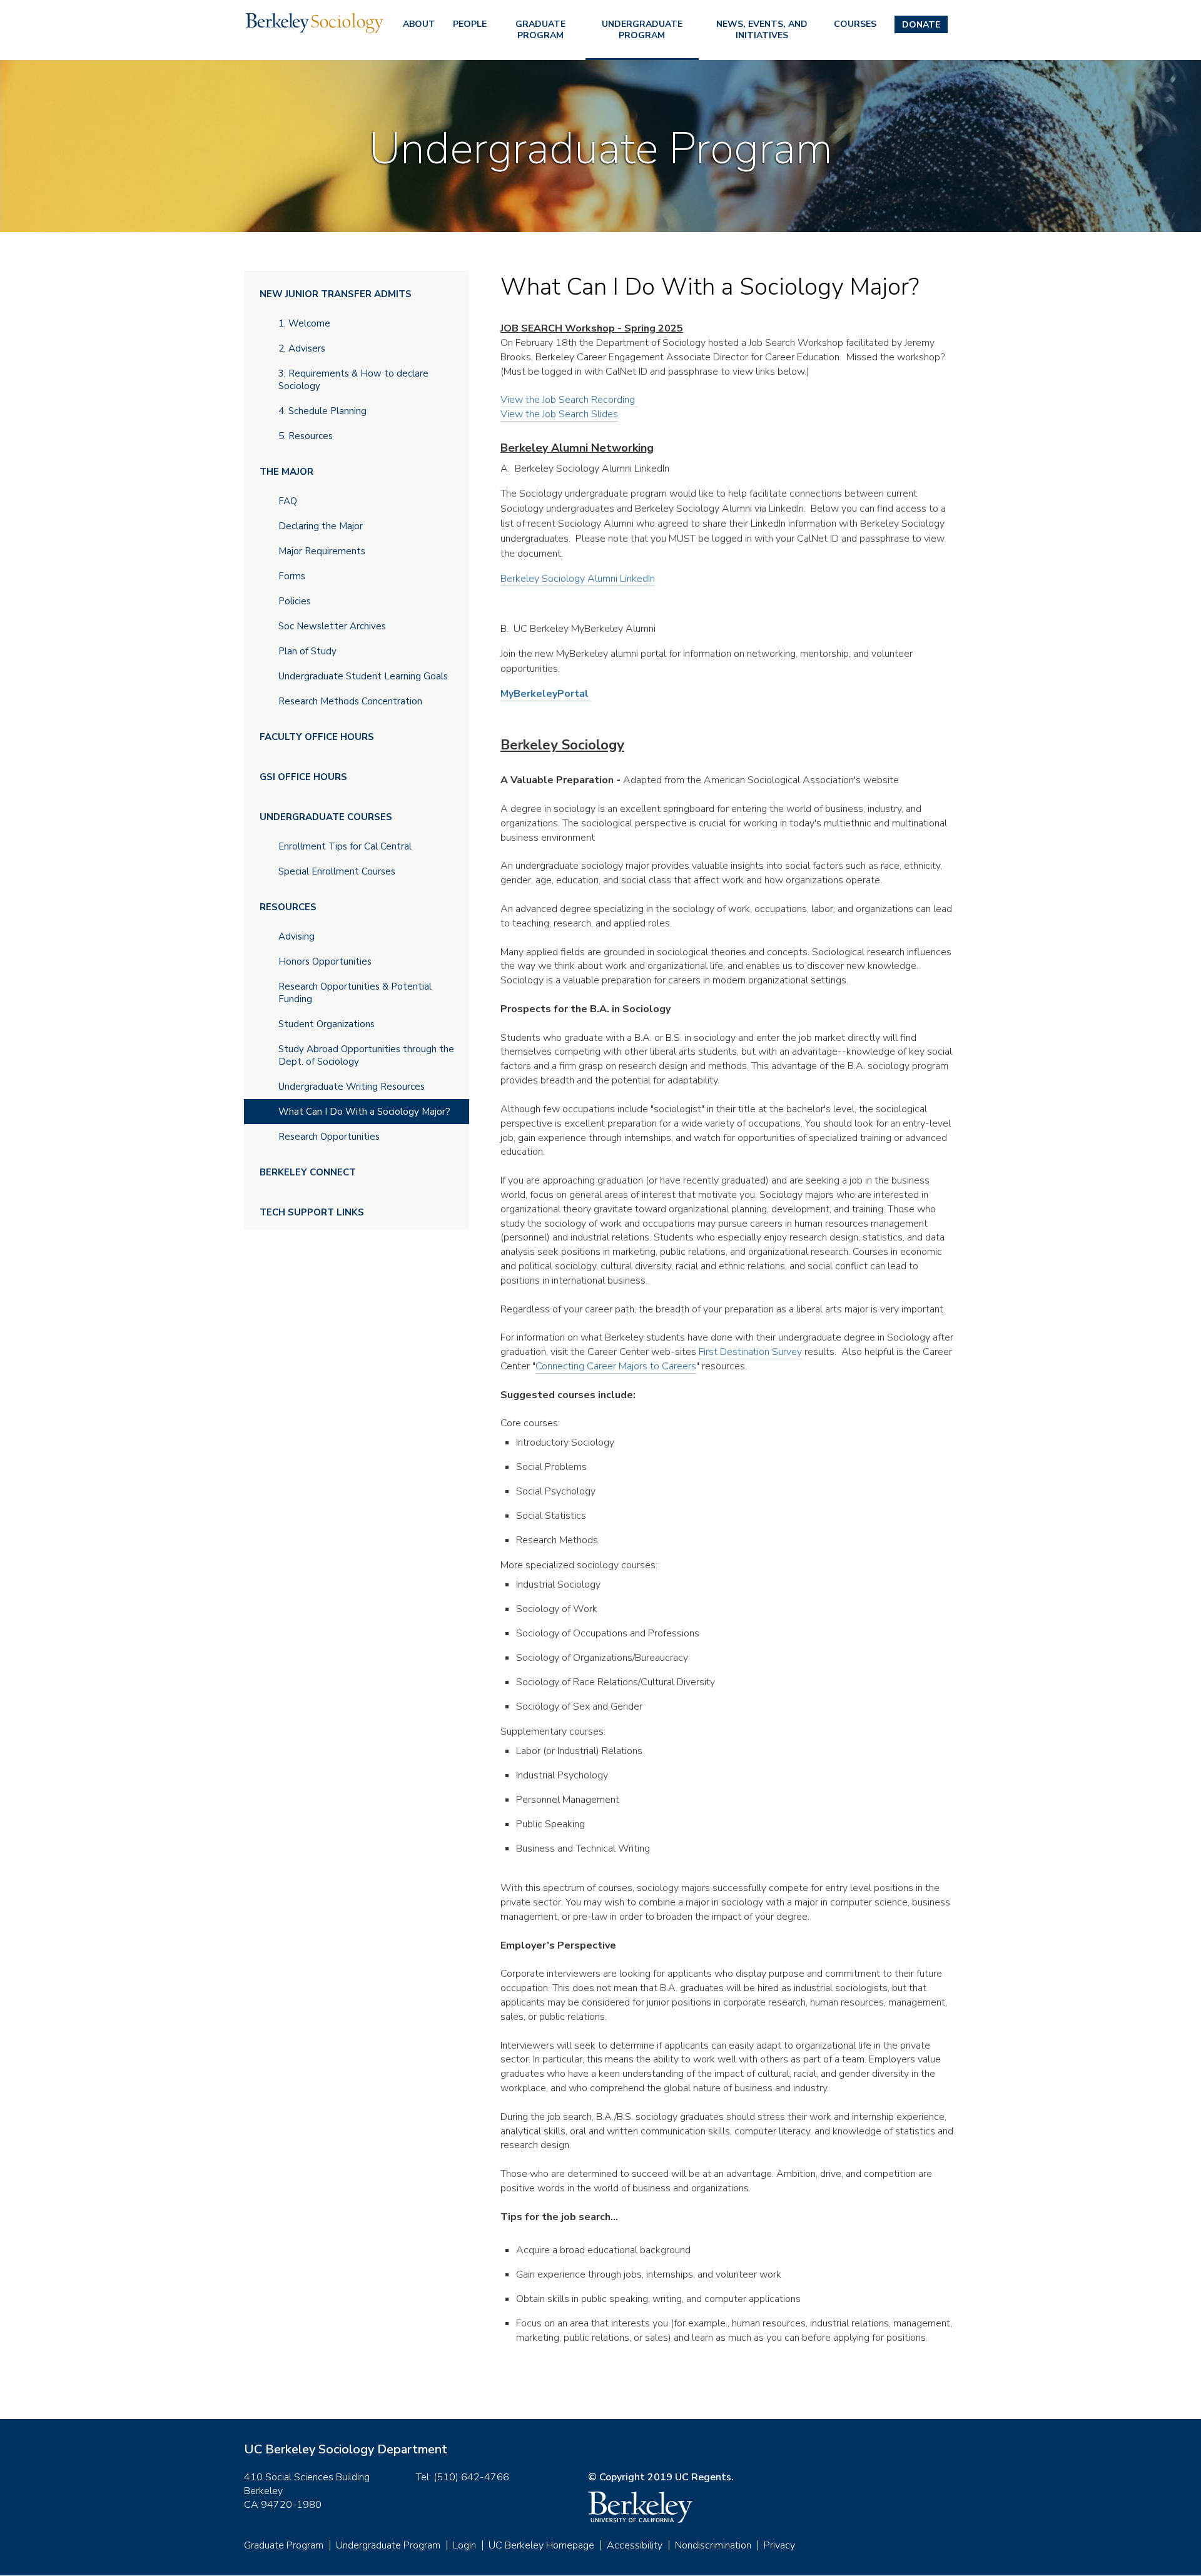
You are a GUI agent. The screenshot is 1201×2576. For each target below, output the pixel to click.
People (470, 24)
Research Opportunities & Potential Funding (355, 993)
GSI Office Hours (303, 777)
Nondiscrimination (713, 2545)
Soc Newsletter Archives (332, 626)
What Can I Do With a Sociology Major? (364, 1112)
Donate (921, 25)
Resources (288, 907)
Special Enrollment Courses (337, 871)
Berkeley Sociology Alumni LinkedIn (578, 579)
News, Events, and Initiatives (762, 30)
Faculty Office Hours (317, 737)
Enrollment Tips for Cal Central (345, 846)
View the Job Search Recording (569, 400)
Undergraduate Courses (326, 817)
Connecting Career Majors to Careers (616, 1366)
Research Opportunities (329, 1137)
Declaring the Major (321, 526)
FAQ (288, 501)
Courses (855, 24)
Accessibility (635, 2545)
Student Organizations (327, 1024)
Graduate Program (540, 30)
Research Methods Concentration (350, 701)
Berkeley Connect (308, 1172)
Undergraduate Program (642, 30)
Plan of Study (307, 651)
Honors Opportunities (325, 961)
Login (464, 2545)
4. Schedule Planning (322, 411)
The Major (286, 472)
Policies (295, 601)
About (419, 24)
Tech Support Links (312, 1212)
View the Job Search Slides (559, 414)
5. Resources (306, 436)
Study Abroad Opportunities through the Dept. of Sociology (366, 1055)
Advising (296, 936)
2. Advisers (302, 348)
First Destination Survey (750, 1352)
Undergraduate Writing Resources (352, 1087)
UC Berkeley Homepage (541, 2545)
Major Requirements (322, 551)
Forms (292, 576)
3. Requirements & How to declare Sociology (353, 380)
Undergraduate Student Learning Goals (363, 676)
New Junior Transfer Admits (336, 294)
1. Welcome (304, 323)
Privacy (779, 2545)
